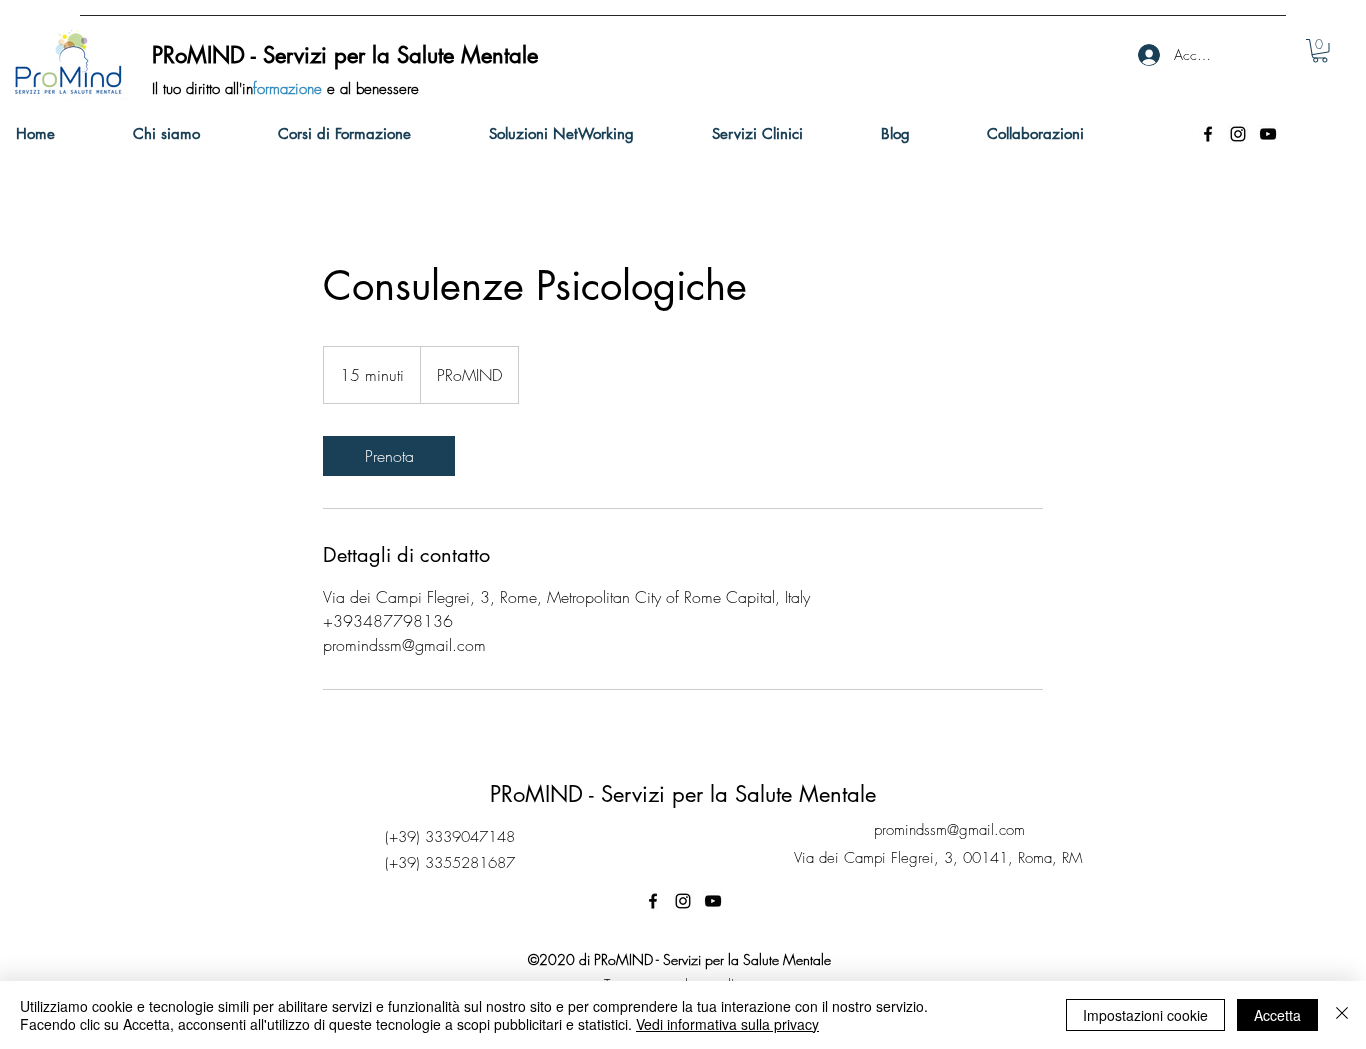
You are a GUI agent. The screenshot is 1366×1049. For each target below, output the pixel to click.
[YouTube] (1268, 134)
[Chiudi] (1342, 1015)
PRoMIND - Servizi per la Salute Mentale (683, 794)
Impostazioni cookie (1145, 1015)
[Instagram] (1238, 134)
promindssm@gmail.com (949, 830)
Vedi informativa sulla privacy (727, 1024)
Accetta (1277, 1015)
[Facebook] (1208, 134)
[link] (1320, 51)
